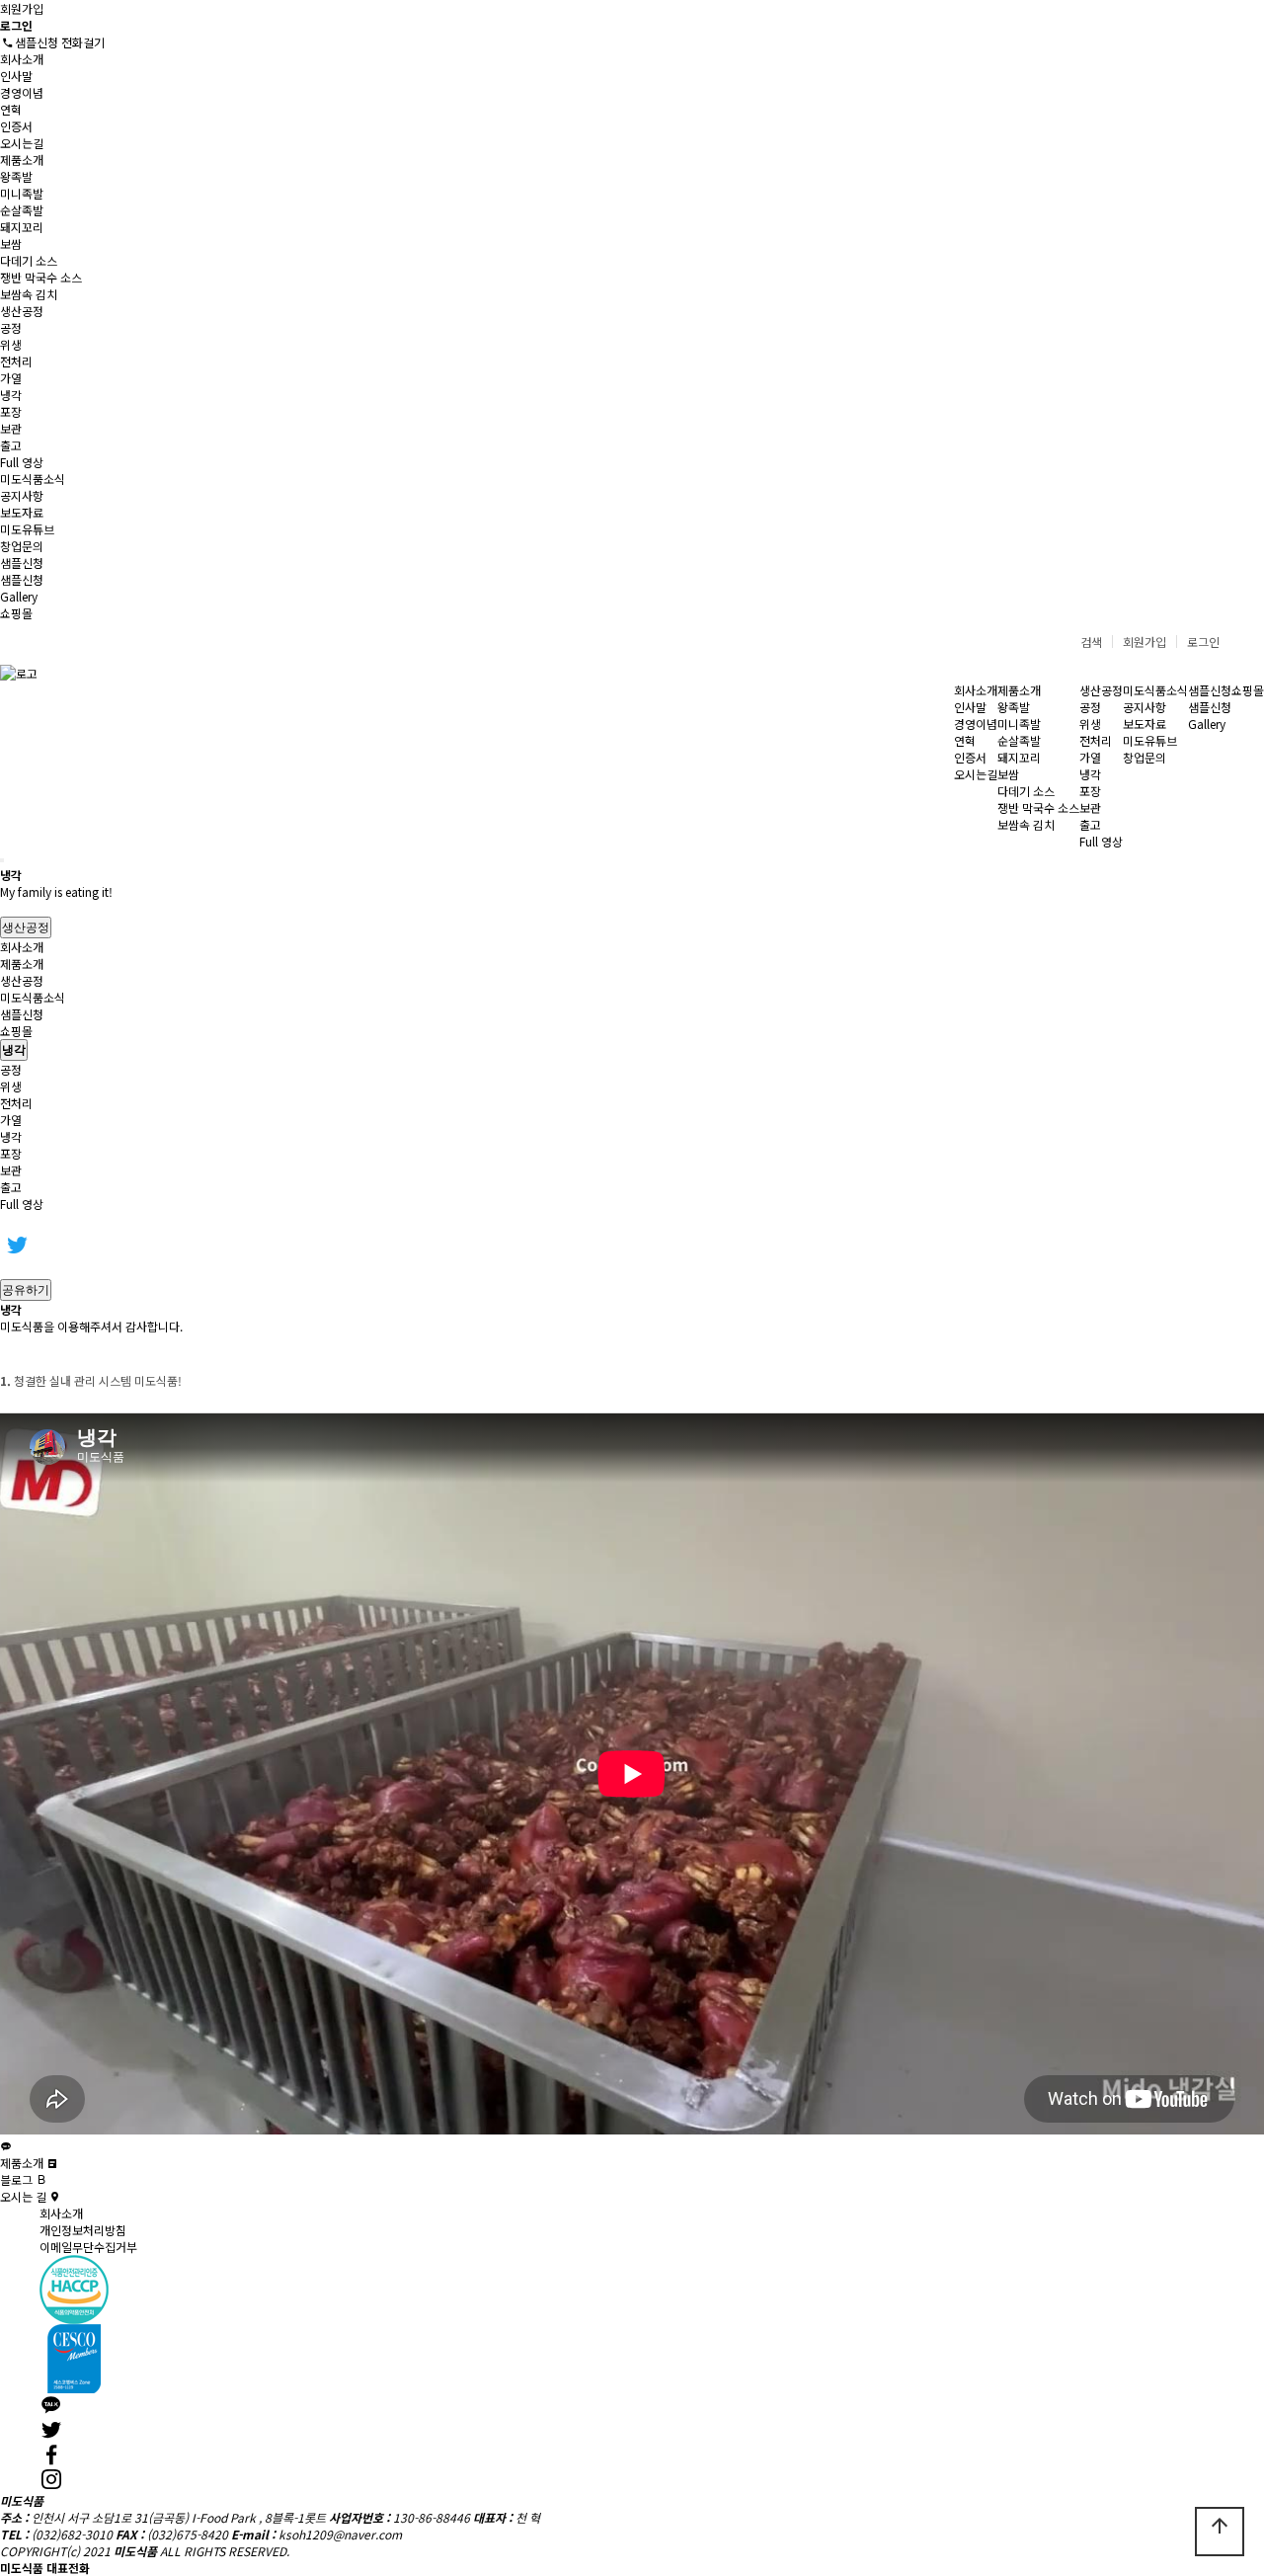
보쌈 (11, 243)
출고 (11, 445)
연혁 (11, 109)
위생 (11, 344)
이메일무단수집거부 (88, 2247)
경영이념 (22, 92)
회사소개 (22, 59)
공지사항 (22, 495)
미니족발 (22, 193)
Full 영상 (22, 462)
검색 (1091, 642)
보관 (11, 428)
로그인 (1203, 642)
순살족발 (22, 210)
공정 (11, 327)
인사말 (16, 76)
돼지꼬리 (22, 227)
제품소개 (22, 160)
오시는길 (22, 143)
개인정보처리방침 (83, 2230)
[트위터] (17, 1244)
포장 (11, 411)
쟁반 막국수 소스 (41, 277)
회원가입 (22, 8)
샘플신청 (22, 563)
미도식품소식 (33, 479)
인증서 (16, 126)
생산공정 (22, 311)
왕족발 (16, 176)
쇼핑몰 (16, 613)
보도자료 (22, 512)
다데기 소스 (29, 260)
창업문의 (22, 546)
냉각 (11, 395)
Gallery (19, 596)
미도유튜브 (27, 529)
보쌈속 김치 (29, 294)
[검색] (2, 860)
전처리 (16, 361)
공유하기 (26, 1289)
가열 (11, 378)
